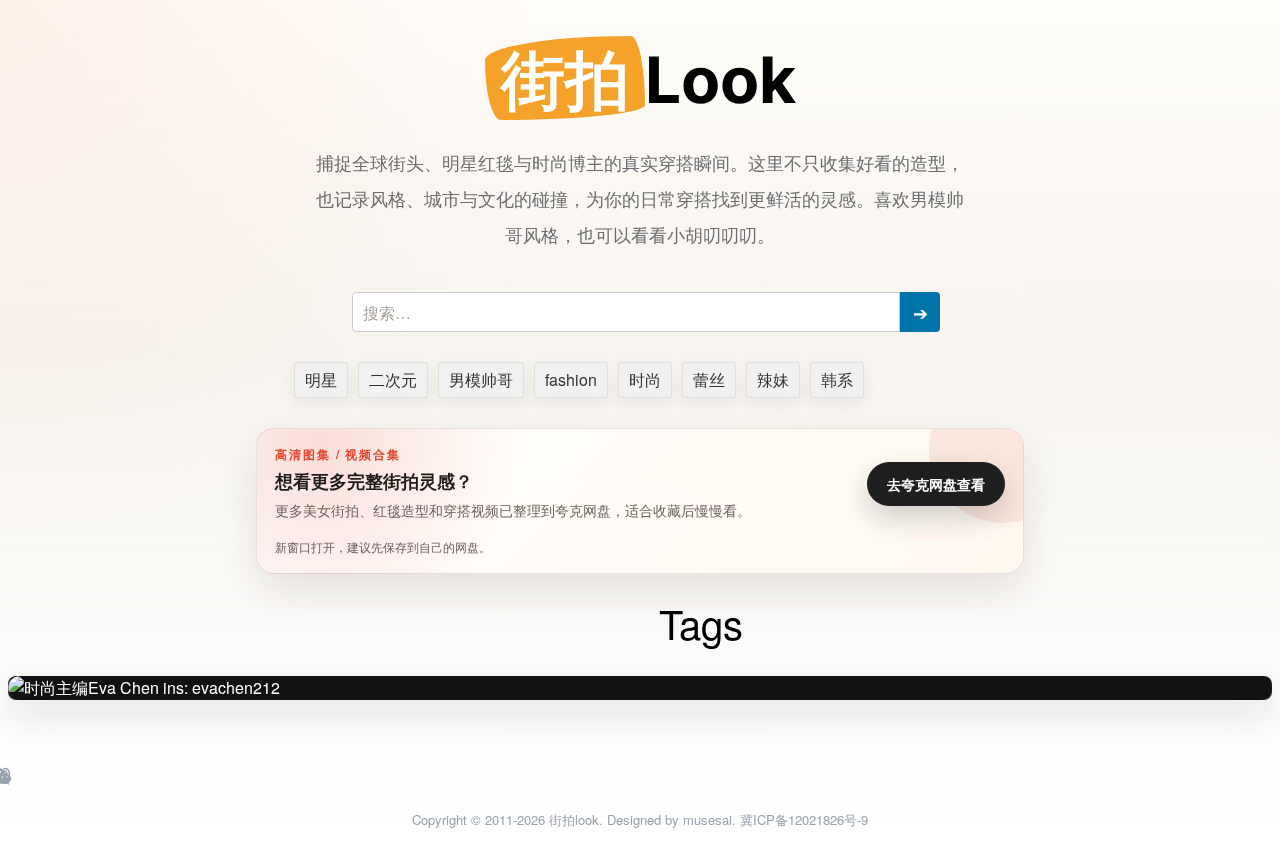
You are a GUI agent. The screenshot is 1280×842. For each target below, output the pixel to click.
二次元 (393, 379)
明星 (321, 379)
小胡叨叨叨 (712, 234)
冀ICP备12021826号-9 (804, 819)
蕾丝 (709, 379)
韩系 (837, 379)
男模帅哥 (481, 379)
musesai (707, 819)
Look (648, 79)
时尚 (645, 379)
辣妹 (773, 379)
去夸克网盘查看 (936, 484)
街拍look (574, 819)
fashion (571, 379)
